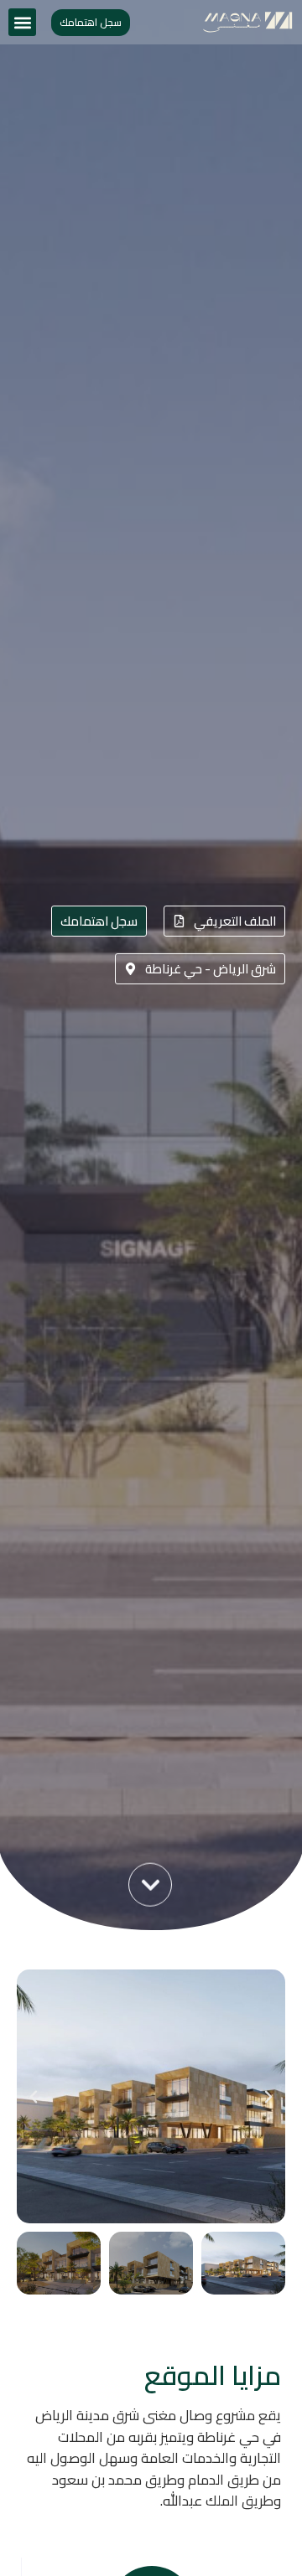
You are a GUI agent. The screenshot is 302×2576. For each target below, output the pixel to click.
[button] (22, 22)
